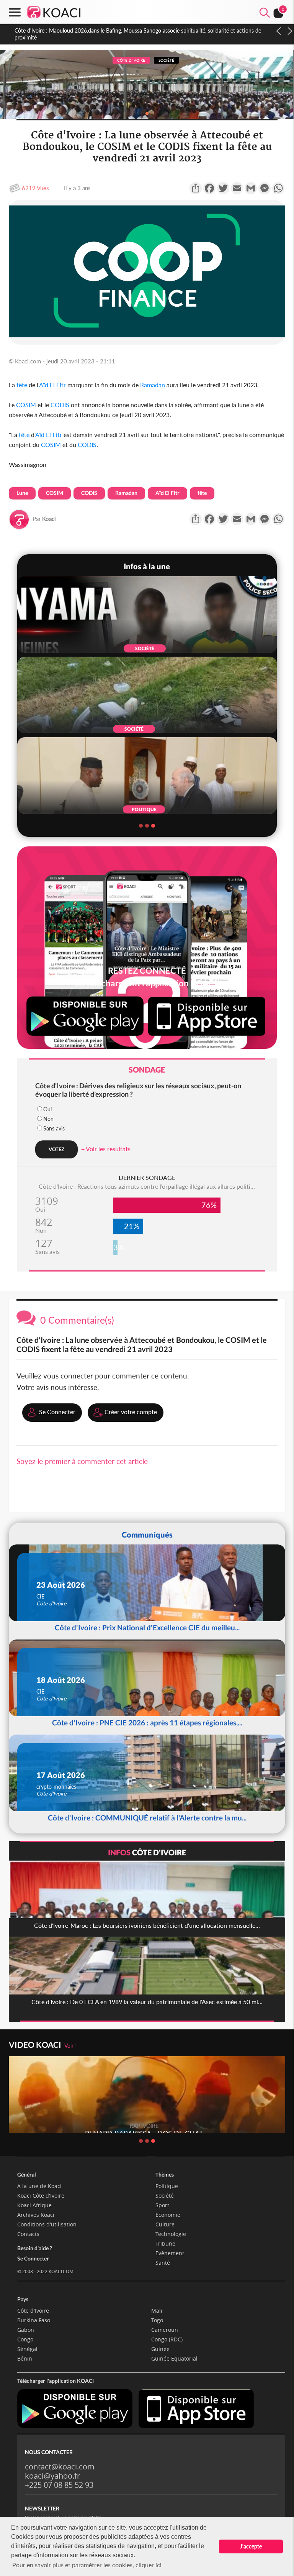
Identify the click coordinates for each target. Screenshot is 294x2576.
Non (48, 1119)
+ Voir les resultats (106, 1149)
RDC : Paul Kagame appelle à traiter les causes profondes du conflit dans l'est (105, 30)
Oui (47, 1109)
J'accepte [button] (251, 2546)
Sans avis (54, 1128)
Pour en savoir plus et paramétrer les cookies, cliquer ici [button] (87, 2565)
